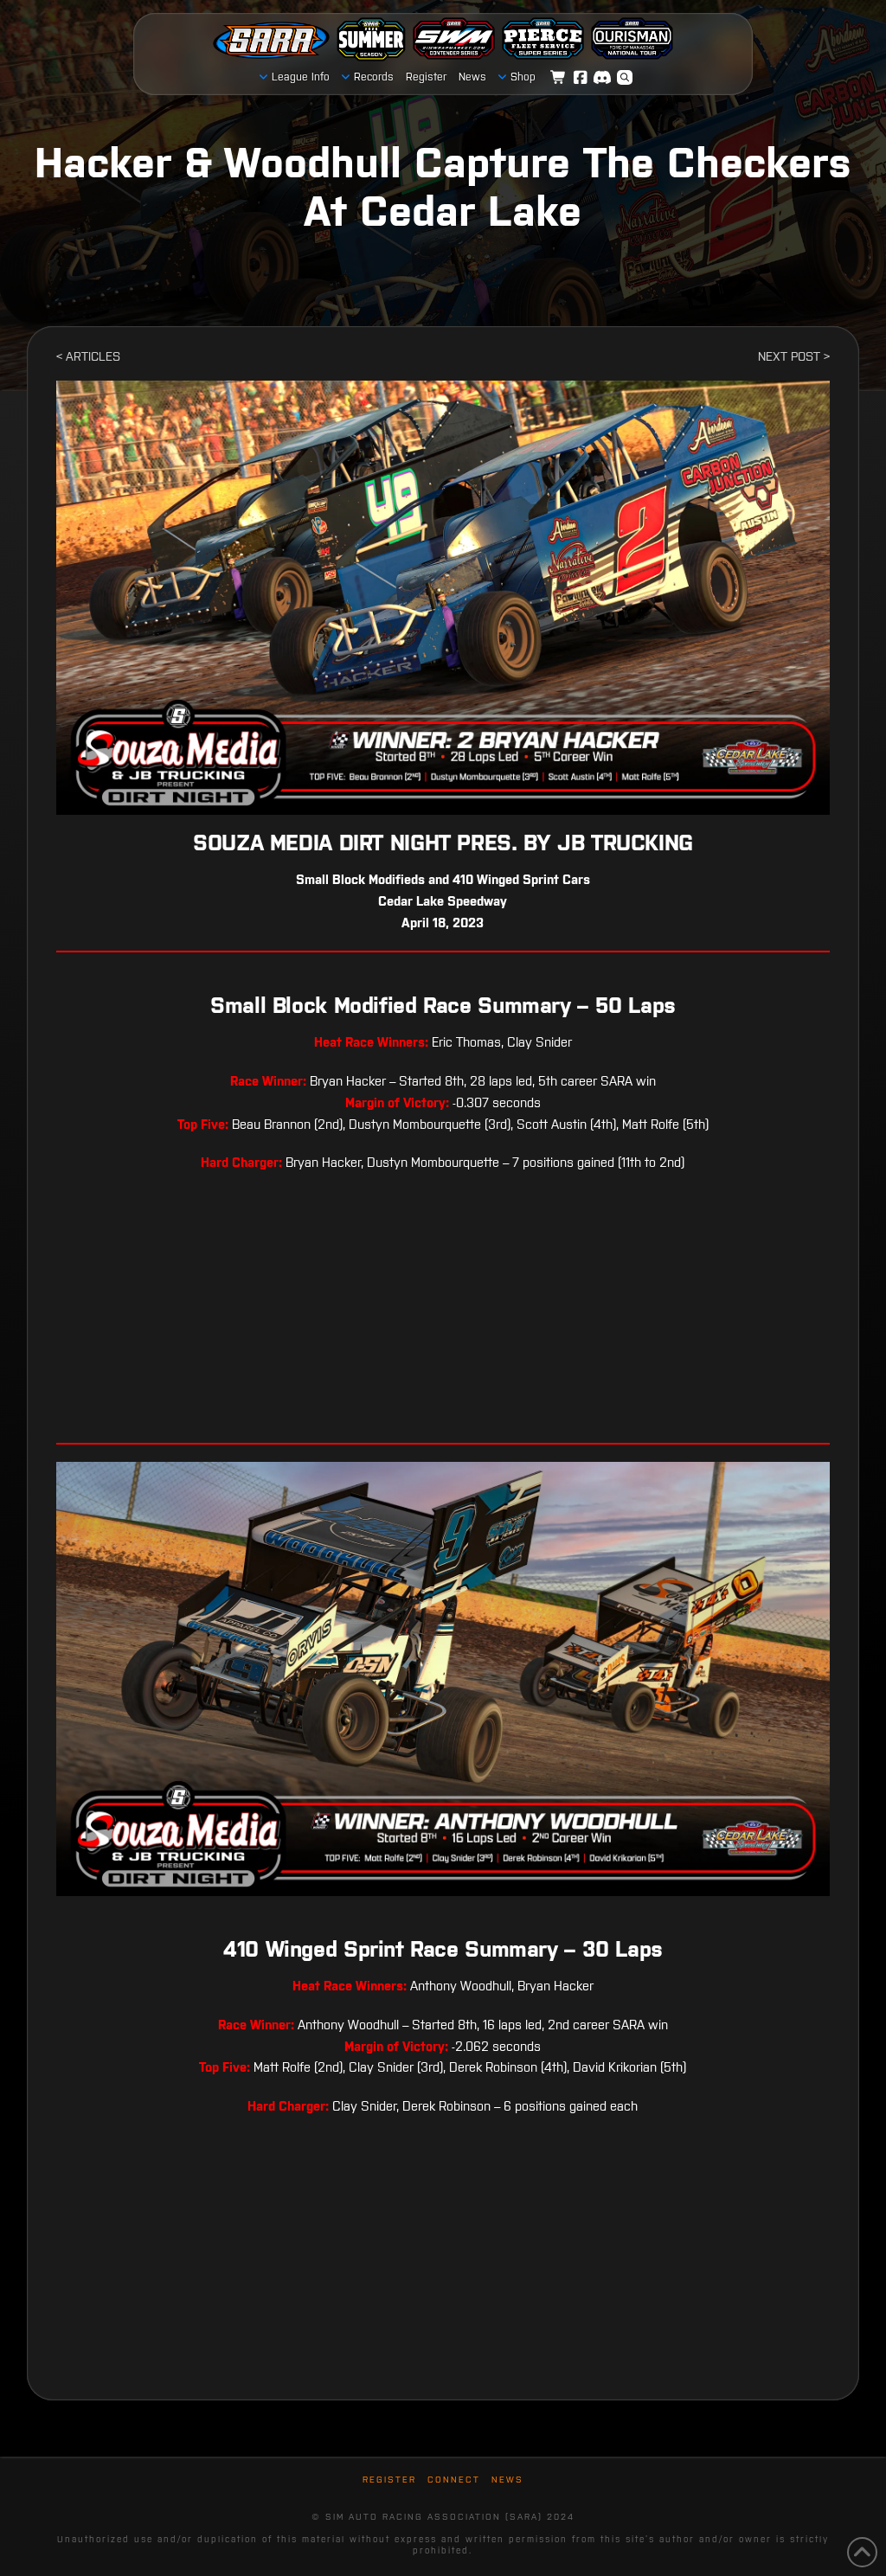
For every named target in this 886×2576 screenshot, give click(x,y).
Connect (454, 2480)
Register (389, 2480)
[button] (625, 78)
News (507, 2480)
